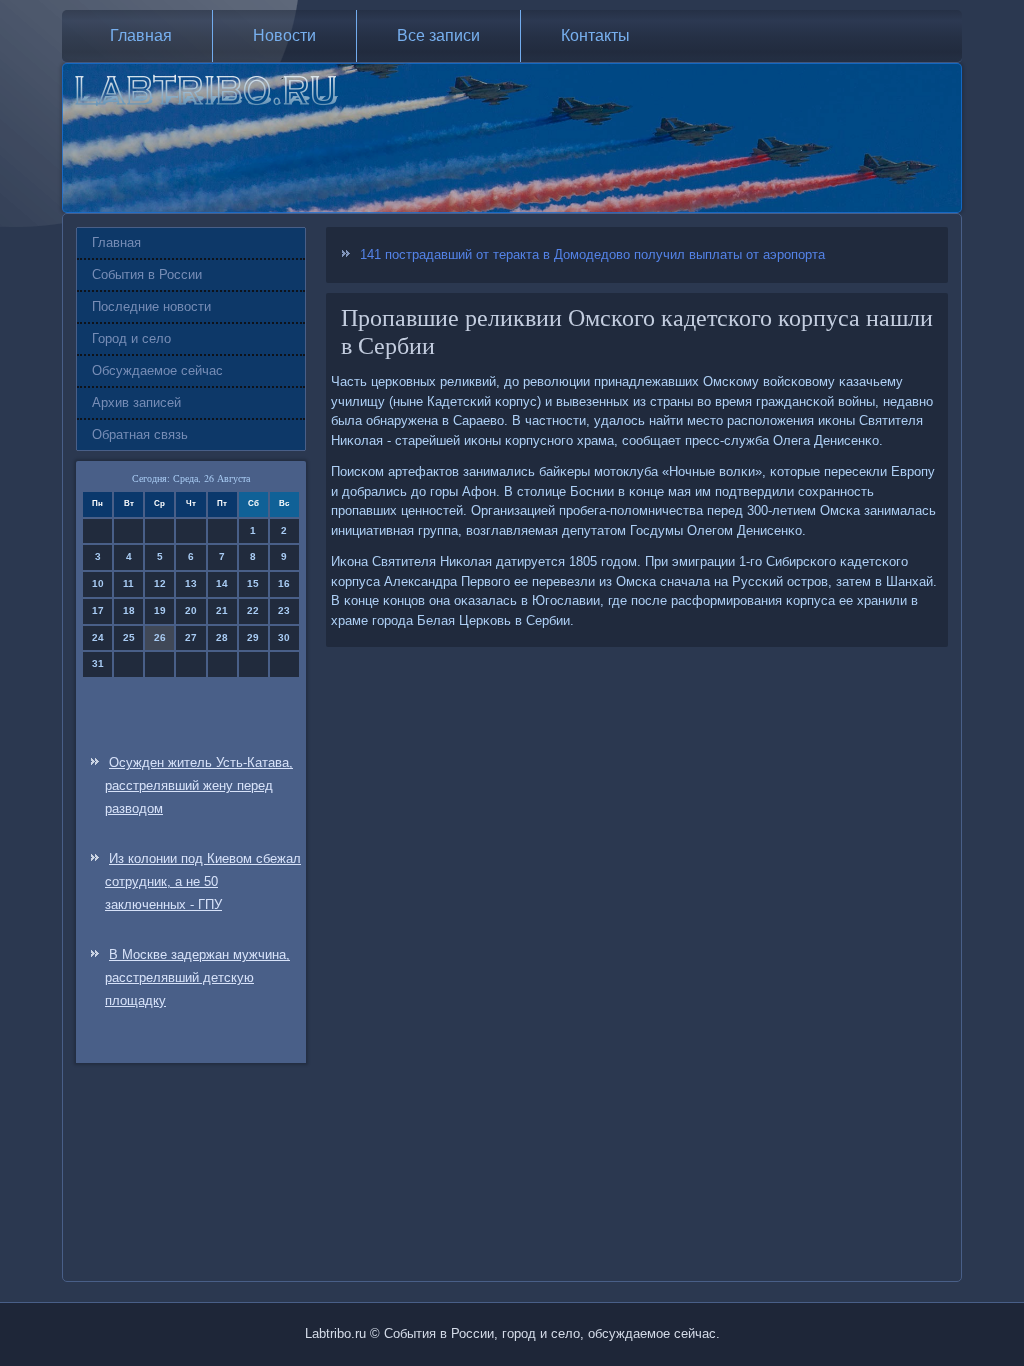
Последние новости (151, 306)
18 (129, 610)
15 (253, 583)
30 (284, 637)
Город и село (131, 338)
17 (98, 610)
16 (284, 583)
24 (98, 637)
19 (160, 610)
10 (98, 583)
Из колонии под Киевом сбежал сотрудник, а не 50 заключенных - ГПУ (203, 881)
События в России (147, 274)
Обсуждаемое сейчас (157, 370)
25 (129, 637)
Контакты (595, 35)
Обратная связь (140, 434)
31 (98, 663)
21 (222, 610)
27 (191, 637)
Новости (284, 35)
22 (253, 610)
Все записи (438, 35)
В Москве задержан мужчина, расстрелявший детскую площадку (197, 977)
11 (128, 583)
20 (191, 610)
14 (222, 583)
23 (284, 610)
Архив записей (136, 402)
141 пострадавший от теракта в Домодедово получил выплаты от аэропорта (592, 254)
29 (253, 637)
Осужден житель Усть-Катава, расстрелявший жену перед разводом (199, 785)
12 (160, 583)
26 (160, 637)
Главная (141, 35)
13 (191, 583)
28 (222, 637)
